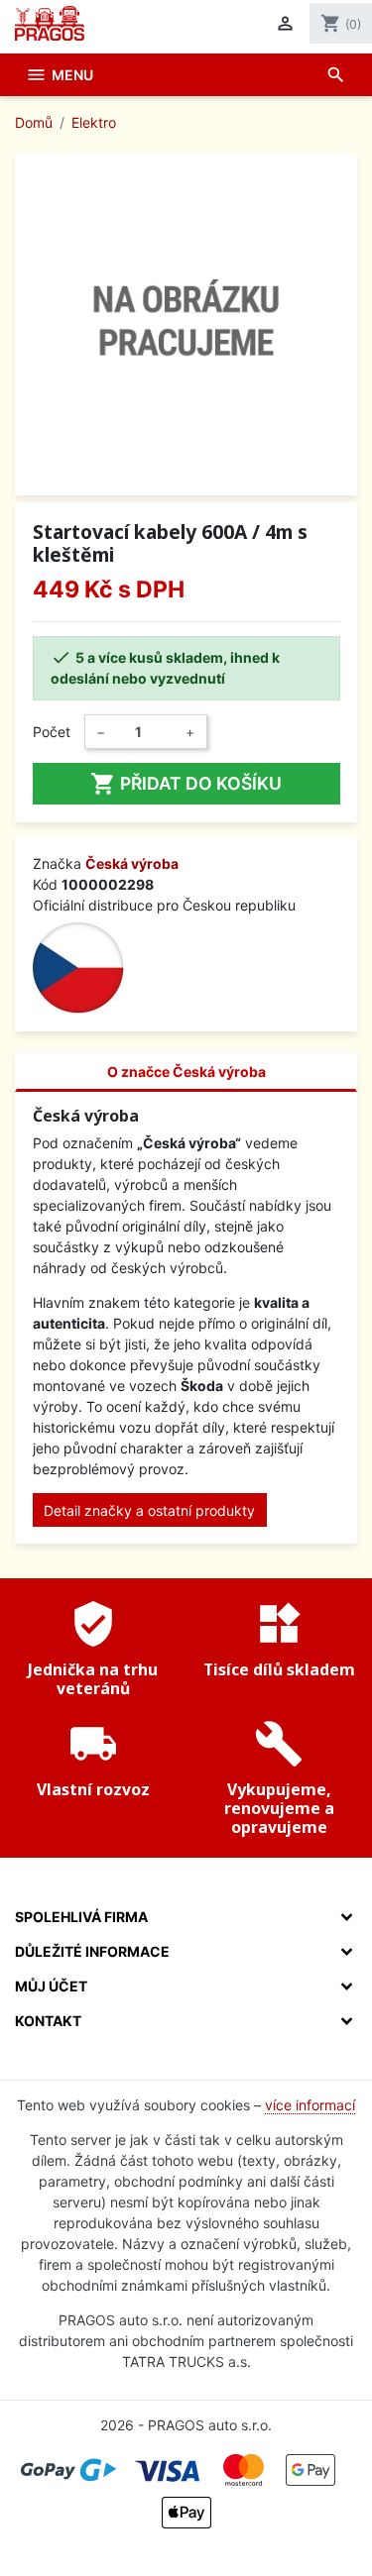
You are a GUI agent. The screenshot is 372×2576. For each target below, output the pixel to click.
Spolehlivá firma (81, 1917)
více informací (310, 2105)
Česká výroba (132, 863)
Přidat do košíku (186, 784)
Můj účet (51, 1986)
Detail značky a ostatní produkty (149, 1510)
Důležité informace (92, 1951)
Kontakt (48, 2021)
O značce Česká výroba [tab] (186, 1072)
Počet (52, 732)
